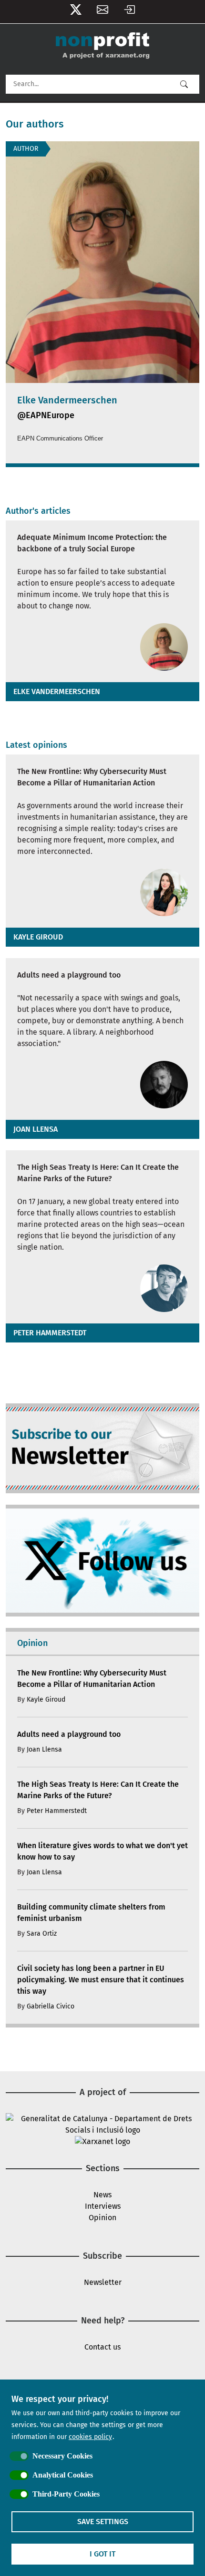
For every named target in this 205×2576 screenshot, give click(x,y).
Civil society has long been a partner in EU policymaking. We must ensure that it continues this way (101, 1980)
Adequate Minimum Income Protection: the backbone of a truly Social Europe (92, 543)
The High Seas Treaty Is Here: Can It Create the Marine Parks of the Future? (98, 1173)
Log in (129, 12)
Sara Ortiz (42, 1934)
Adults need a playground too (69, 975)
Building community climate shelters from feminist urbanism (91, 1913)
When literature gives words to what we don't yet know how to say (102, 1851)
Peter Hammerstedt (50, 1333)
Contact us (102, 2347)
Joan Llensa (36, 1129)
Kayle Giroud (38, 937)
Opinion (102, 2218)
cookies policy (90, 2437)
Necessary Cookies (62, 2456)
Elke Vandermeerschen (57, 691)
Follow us (76, 12)
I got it (102, 2554)
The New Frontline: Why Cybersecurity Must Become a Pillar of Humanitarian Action (92, 777)
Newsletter (102, 12)
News (102, 2195)
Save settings (103, 2522)
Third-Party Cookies (66, 2494)
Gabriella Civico (51, 2006)
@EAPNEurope (46, 415)
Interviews (103, 2206)
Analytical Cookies (63, 2475)
